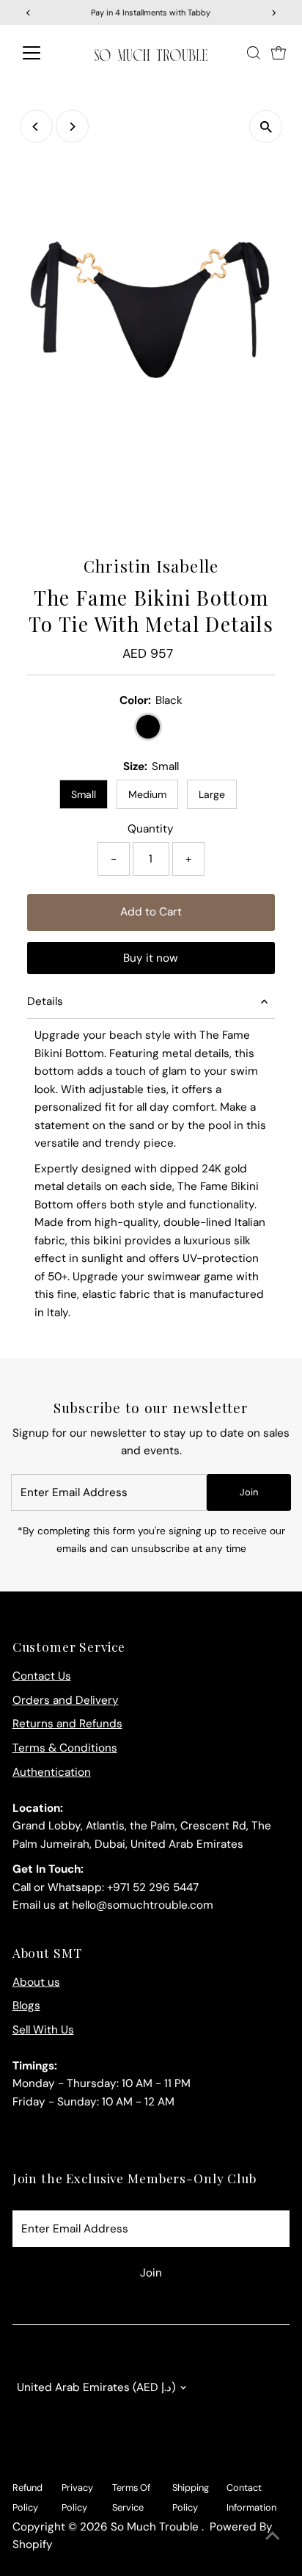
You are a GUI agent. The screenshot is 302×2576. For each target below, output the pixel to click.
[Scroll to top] (273, 2536)
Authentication (52, 1772)
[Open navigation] (45, 53)
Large (212, 794)
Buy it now (151, 958)
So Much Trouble (156, 2527)
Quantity (151, 829)
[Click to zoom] (266, 127)
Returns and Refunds (67, 1724)
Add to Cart (151, 912)
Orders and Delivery (66, 1700)
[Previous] (36, 127)
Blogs (26, 2006)
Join (249, 1492)
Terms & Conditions (65, 1748)
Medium (147, 794)
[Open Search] (254, 53)
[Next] (72, 127)
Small (84, 794)
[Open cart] (279, 53)
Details (45, 1001)
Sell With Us (43, 2030)
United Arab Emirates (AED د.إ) (96, 2387)
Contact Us (42, 1676)
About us (36, 1982)
